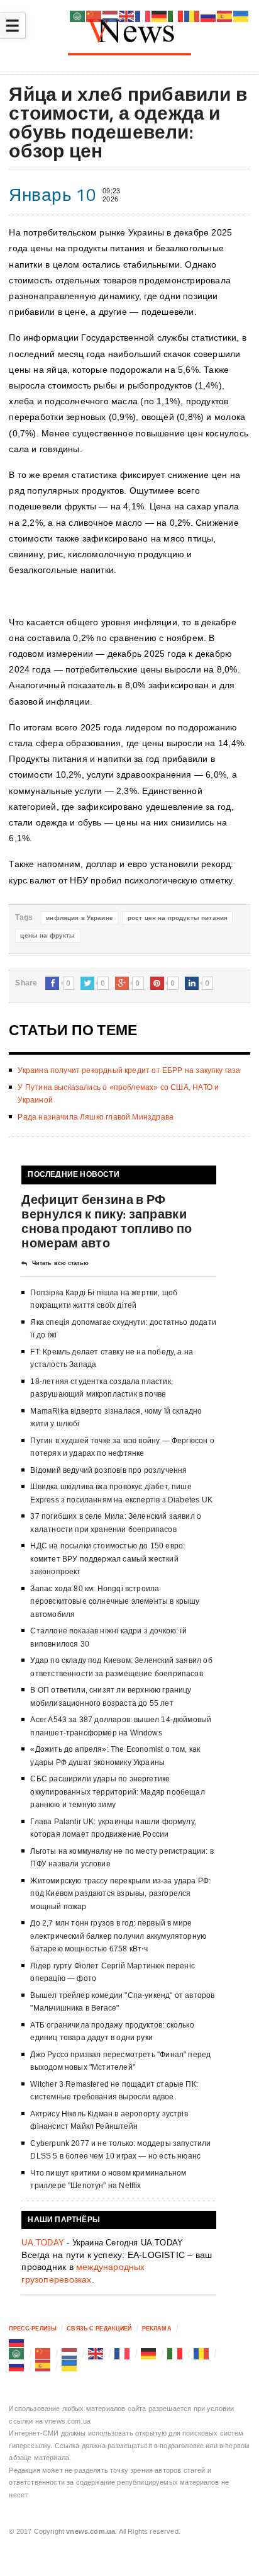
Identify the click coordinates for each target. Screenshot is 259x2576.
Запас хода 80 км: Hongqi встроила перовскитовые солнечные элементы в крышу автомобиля (115, 1602)
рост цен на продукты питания (178, 918)
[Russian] (17, 2341)
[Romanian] (202, 2353)
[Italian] (175, 2353)
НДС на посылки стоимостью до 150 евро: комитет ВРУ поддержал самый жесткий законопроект (107, 1559)
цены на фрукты (47, 935)
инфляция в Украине (80, 918)
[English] (96, 2353)
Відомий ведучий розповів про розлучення (108, 1470)
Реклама (157, 2329)
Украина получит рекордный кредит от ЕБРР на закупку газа (129, 1070)
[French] (123, 2353)
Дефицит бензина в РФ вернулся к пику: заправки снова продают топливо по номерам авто (107, 1221)
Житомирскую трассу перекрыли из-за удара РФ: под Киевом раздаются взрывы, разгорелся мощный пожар (120, 1894)
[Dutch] (70, 2353)
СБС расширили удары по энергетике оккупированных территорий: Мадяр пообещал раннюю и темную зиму (117, 1792)
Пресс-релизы (33, 2329)
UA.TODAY (43, 2243)
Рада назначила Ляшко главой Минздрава (96, 1117)
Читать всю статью (60, 1263)
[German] (149, 2353)
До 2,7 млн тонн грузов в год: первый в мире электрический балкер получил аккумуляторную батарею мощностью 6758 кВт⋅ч (118, 1936)
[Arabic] (17, 2353)
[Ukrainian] (70, 2366)
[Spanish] (43, 2366)
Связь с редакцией (99, 2329)
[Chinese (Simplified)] (43, 2353)
